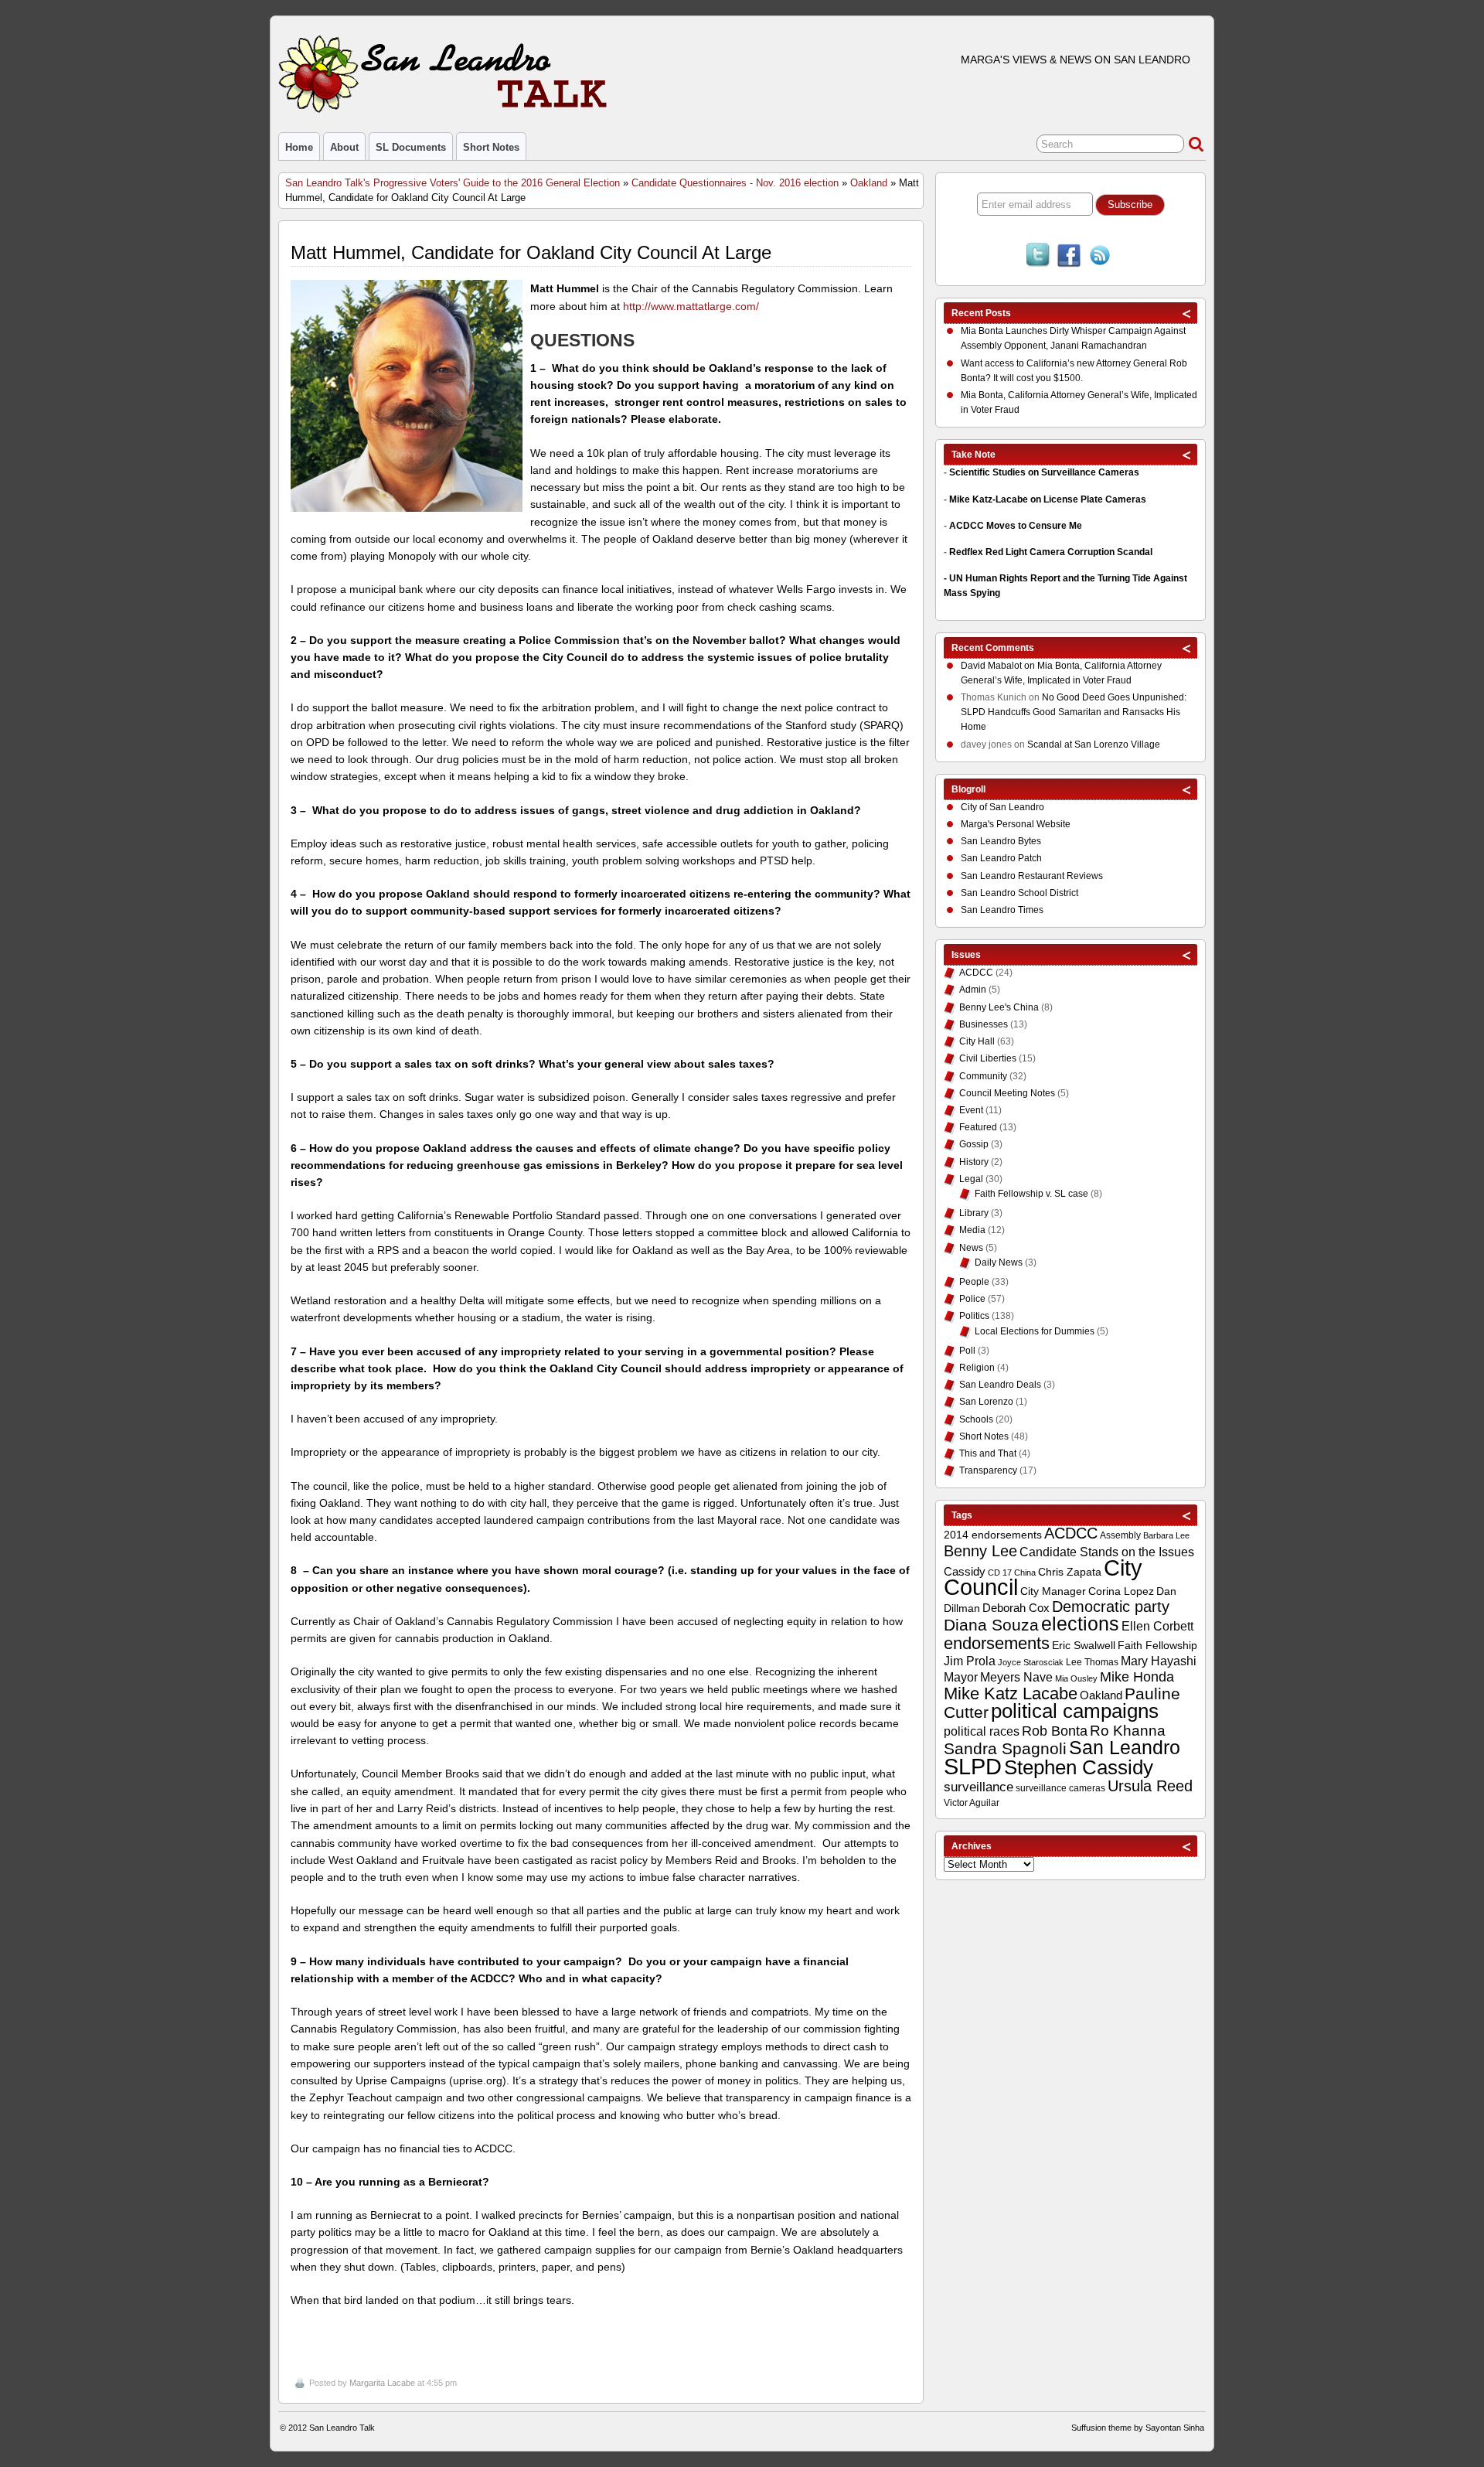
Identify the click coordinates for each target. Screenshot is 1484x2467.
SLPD (973, 1766)
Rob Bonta (1055, 1731)
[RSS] (1100, 257)
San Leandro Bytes (1001, 841)
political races (982, 1731)
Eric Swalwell (1084, 1646)
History (974, 1162)
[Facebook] (1069, 257)
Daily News (999, 1262)
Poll (967, 1351)
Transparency (988, 1470)
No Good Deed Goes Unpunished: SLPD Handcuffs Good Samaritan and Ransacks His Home (1074, 712)
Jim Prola (970, 1661)
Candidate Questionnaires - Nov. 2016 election (735, 183)
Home (299, 147)
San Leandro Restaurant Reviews (1032, 876)
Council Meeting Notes (1007, 1093)
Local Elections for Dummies (1035, 1331)
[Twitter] (1038, 257)
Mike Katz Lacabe (1011, 1694)
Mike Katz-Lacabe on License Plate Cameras (1048, 499)
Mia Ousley (1076, 1678)
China (1025, 1573)
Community (983, 1076)
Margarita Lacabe (382, 2383)
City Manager (1053, 1591)
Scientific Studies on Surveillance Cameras (1044, 472)
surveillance (979, 1787)
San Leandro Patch (1001, 858)
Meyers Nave (1016, 1677)
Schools (976, 1419)
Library (974, 1213)
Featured (978, 1127)
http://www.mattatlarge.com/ (689, 306)
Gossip (974, 1144)
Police (972, 1299)
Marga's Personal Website (1016, 824)
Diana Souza (991, 1625)
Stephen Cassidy (1079, 1767)
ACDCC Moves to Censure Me (1016, 526)
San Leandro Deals (1000, 1385)
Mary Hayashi (1159, 1661)
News (971, 1248)
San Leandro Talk (342, 2428)
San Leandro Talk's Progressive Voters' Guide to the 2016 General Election (453, 183)
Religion (977, 1368)
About (344, 147)
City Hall (977, 1041)
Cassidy (965, 1571)
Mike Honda (1137, 1677)
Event (971, 1110)
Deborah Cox (1016, 1608)
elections (1080, 1624)
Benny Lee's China (999, 1007)
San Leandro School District (1019, 893)
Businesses (984, 1024)
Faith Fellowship (1157, 1646)
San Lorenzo (986, 1402)
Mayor (961, 1677)
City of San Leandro (1002, 807)
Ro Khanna (1128, 1731)
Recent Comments (993, 648)
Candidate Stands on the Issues (1107, 1552)
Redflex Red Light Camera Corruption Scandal (1051, 552)
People (974, 1282)
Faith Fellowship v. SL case (1031, 1194)
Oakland (869, 183)
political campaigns (1075, 1711)
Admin (973, 990)
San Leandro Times (1002, 910)
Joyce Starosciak (1031, 1662)
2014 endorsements (993, 1535)
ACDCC (976, 973)
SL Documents (411, 147)
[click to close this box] (1187, 313)
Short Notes (491, 147)
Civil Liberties (988, 1058)
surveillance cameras (1060, 1788)
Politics (974, 1316)
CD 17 (1000, 1573)
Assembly (1120, 1535)
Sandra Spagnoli (1005, 1749)
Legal (971, 1179)
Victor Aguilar (972, 1803)
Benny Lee (980, 1551)
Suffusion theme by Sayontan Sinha (1138, 2428)
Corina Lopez (1121, 1591)
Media (972, 1230)
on (999, 666)
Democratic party (1111, 1607)
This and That (988, 1453)
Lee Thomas (1092, 1662)
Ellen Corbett (1157, 1626)
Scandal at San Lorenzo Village (1094, 745)
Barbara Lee (1166, 1535)
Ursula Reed (1150, 1786)
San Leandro (1125, 1748)
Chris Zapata (1070, 1572)
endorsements (997, 1643)
